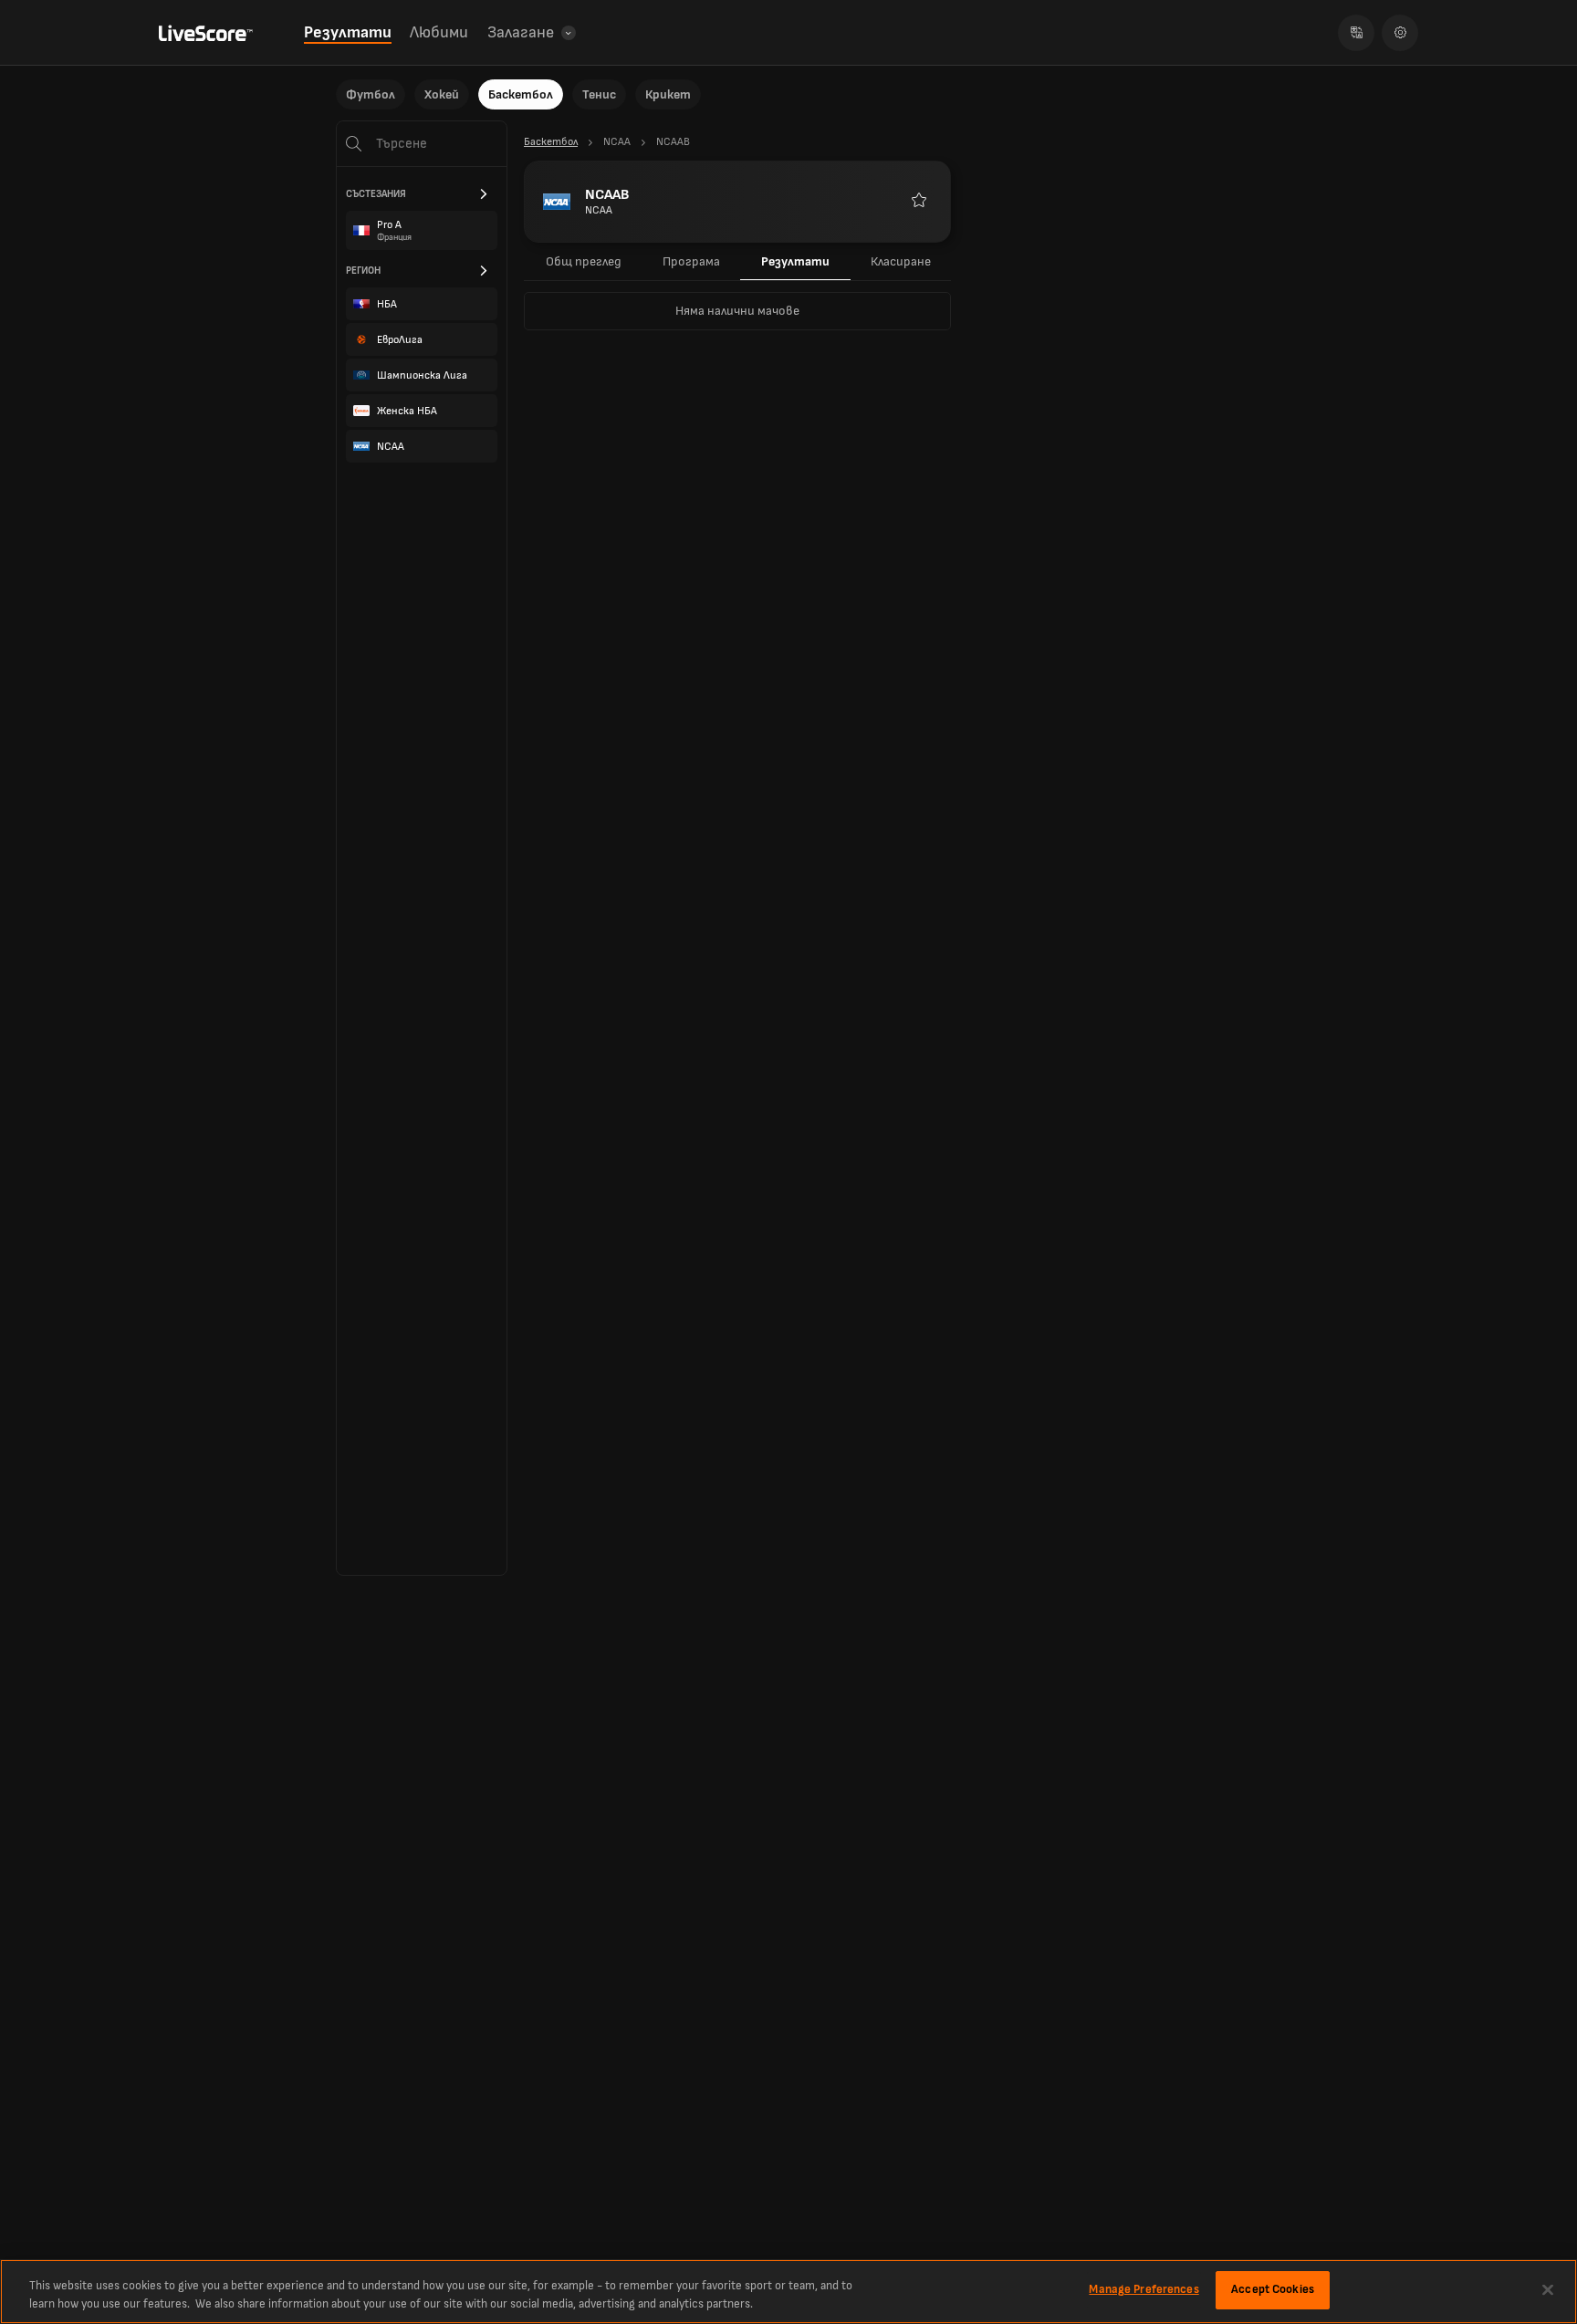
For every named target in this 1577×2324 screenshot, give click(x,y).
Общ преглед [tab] (584, 261)
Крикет (668, 94)
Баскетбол (521, 94)
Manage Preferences (1144, 2289)
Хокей (442, 94)
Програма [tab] (691, 261)
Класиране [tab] (901, 261)
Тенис (599, 94)
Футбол (371, 94)
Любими (439, 32)
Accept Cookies (1273, 2289)
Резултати (348, 32)
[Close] (1548, 2289)
